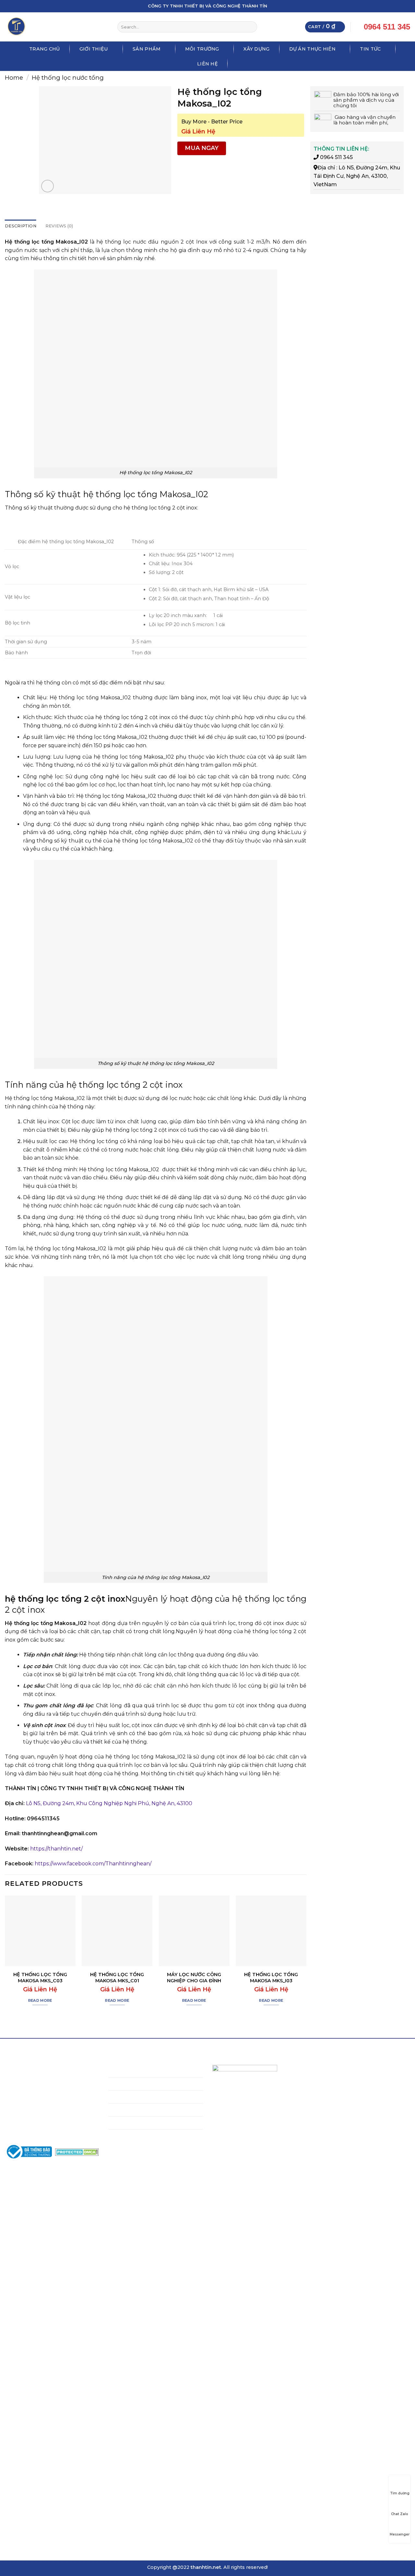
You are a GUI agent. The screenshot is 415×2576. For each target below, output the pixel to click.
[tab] (21, 226)
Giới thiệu (94, 49)
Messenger (400, 2534)
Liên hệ (207, 64)
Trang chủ (45, 49)
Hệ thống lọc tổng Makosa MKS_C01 (117, 1978)
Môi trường (202, 49)
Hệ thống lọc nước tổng (68, 78)
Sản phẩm (147, 49)
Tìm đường (400, 2493)
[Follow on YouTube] (407, 6)
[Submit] (251, 27)
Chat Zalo (400, 2514)
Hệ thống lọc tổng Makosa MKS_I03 (271, 1978)
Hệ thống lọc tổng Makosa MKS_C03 (40, 1978)
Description (21, 226)
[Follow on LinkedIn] (401, 6)
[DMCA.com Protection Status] (77, 2152)
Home (14, 78)
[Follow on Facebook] (382, 6)
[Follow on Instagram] (388, 6)
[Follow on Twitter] (395, 6)
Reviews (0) (59, 226)
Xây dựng (256, 49)
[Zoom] (47, 186)
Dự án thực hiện (312, 49)
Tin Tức (370, 49)
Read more (40, 2000)
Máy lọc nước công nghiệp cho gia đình (194, 1978)
